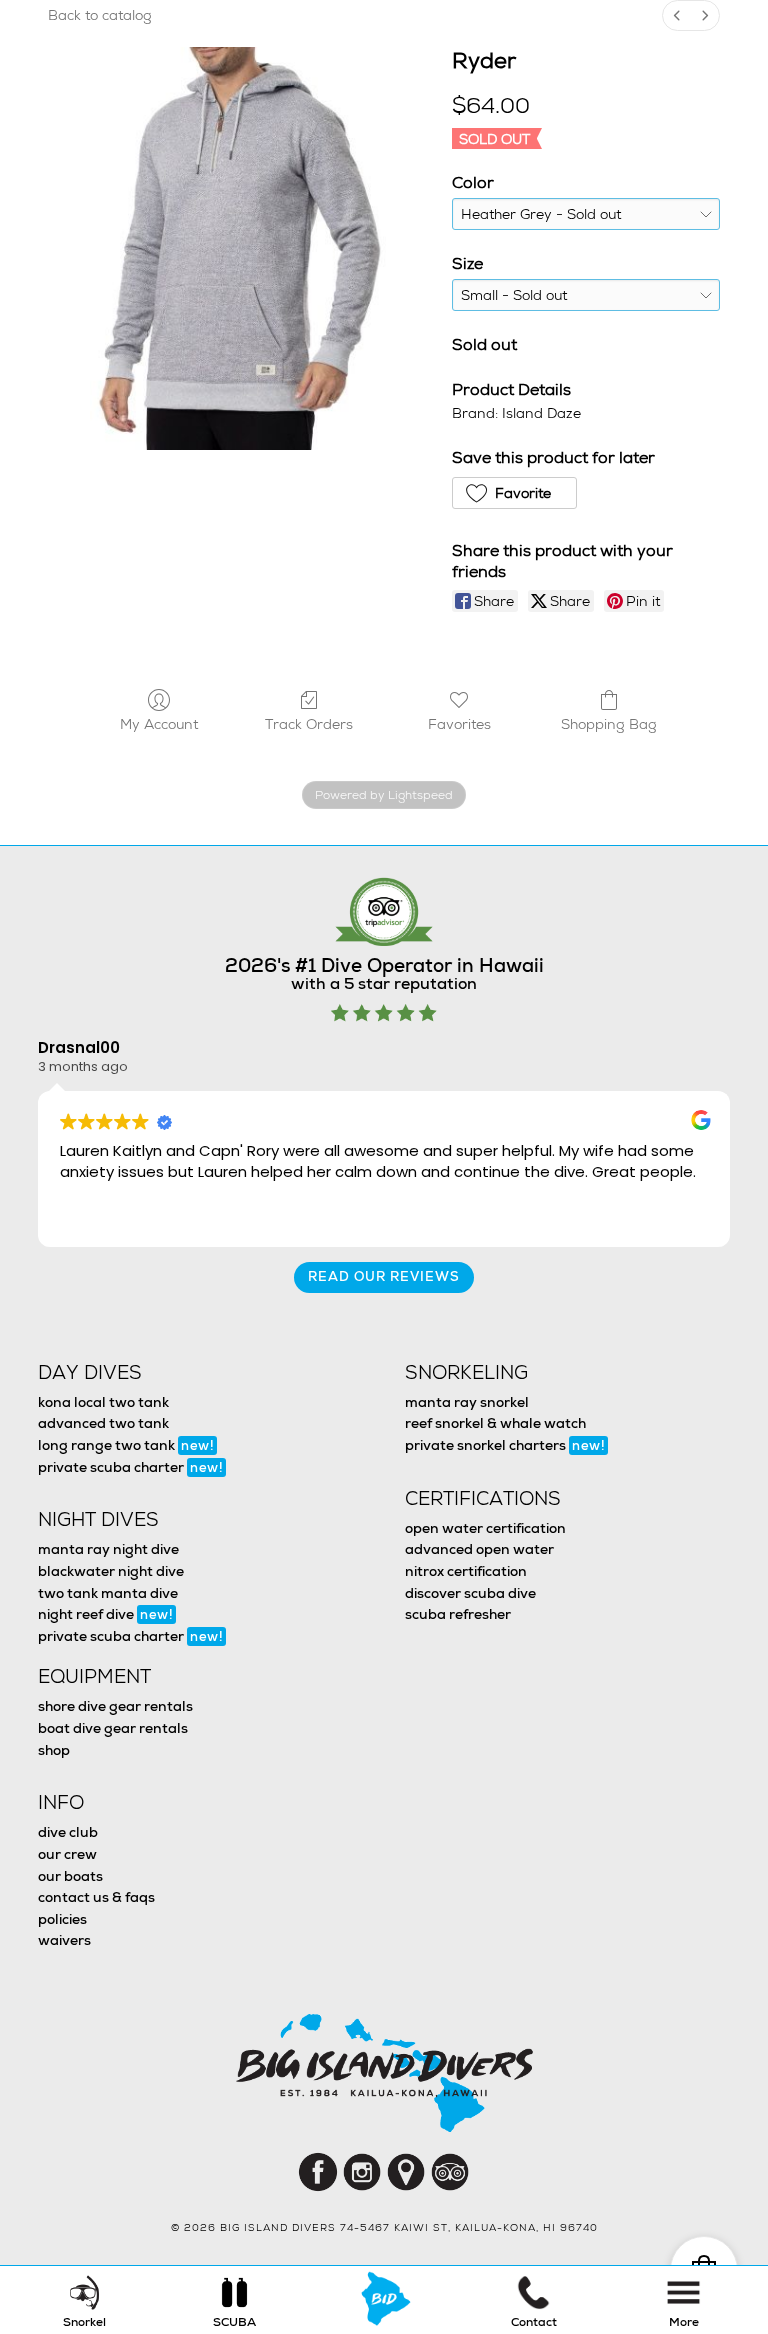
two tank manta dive (108, 1593)
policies (62, 1919)
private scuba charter (130, 1467)
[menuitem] (677, 15)
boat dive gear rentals (113, 1728)
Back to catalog (100, 15)
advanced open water (479, 1549)
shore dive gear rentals (115, 1706)
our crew (67, 1854)
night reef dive (105, 1614)
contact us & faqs (96, 1897)
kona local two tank (103, 1402)
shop (54, 1750)
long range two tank (126, 1445)
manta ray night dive (108, 1549)
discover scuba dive (470, 1593)
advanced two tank (103, 1423)
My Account (159, 724)
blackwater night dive (111, 1571)
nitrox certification (466, 1571)
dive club (68, 1832)
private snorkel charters (505, 1445)
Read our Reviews (384, 1276)
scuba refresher (458, 1614)
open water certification (485, 1528)
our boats (70, 1876)
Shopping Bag (609, 724)
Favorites (459, 724)
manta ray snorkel (467, 1402)
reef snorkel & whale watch (495, 1423)
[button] (514, 493)
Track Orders (309, 724)
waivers (64, 1940)
